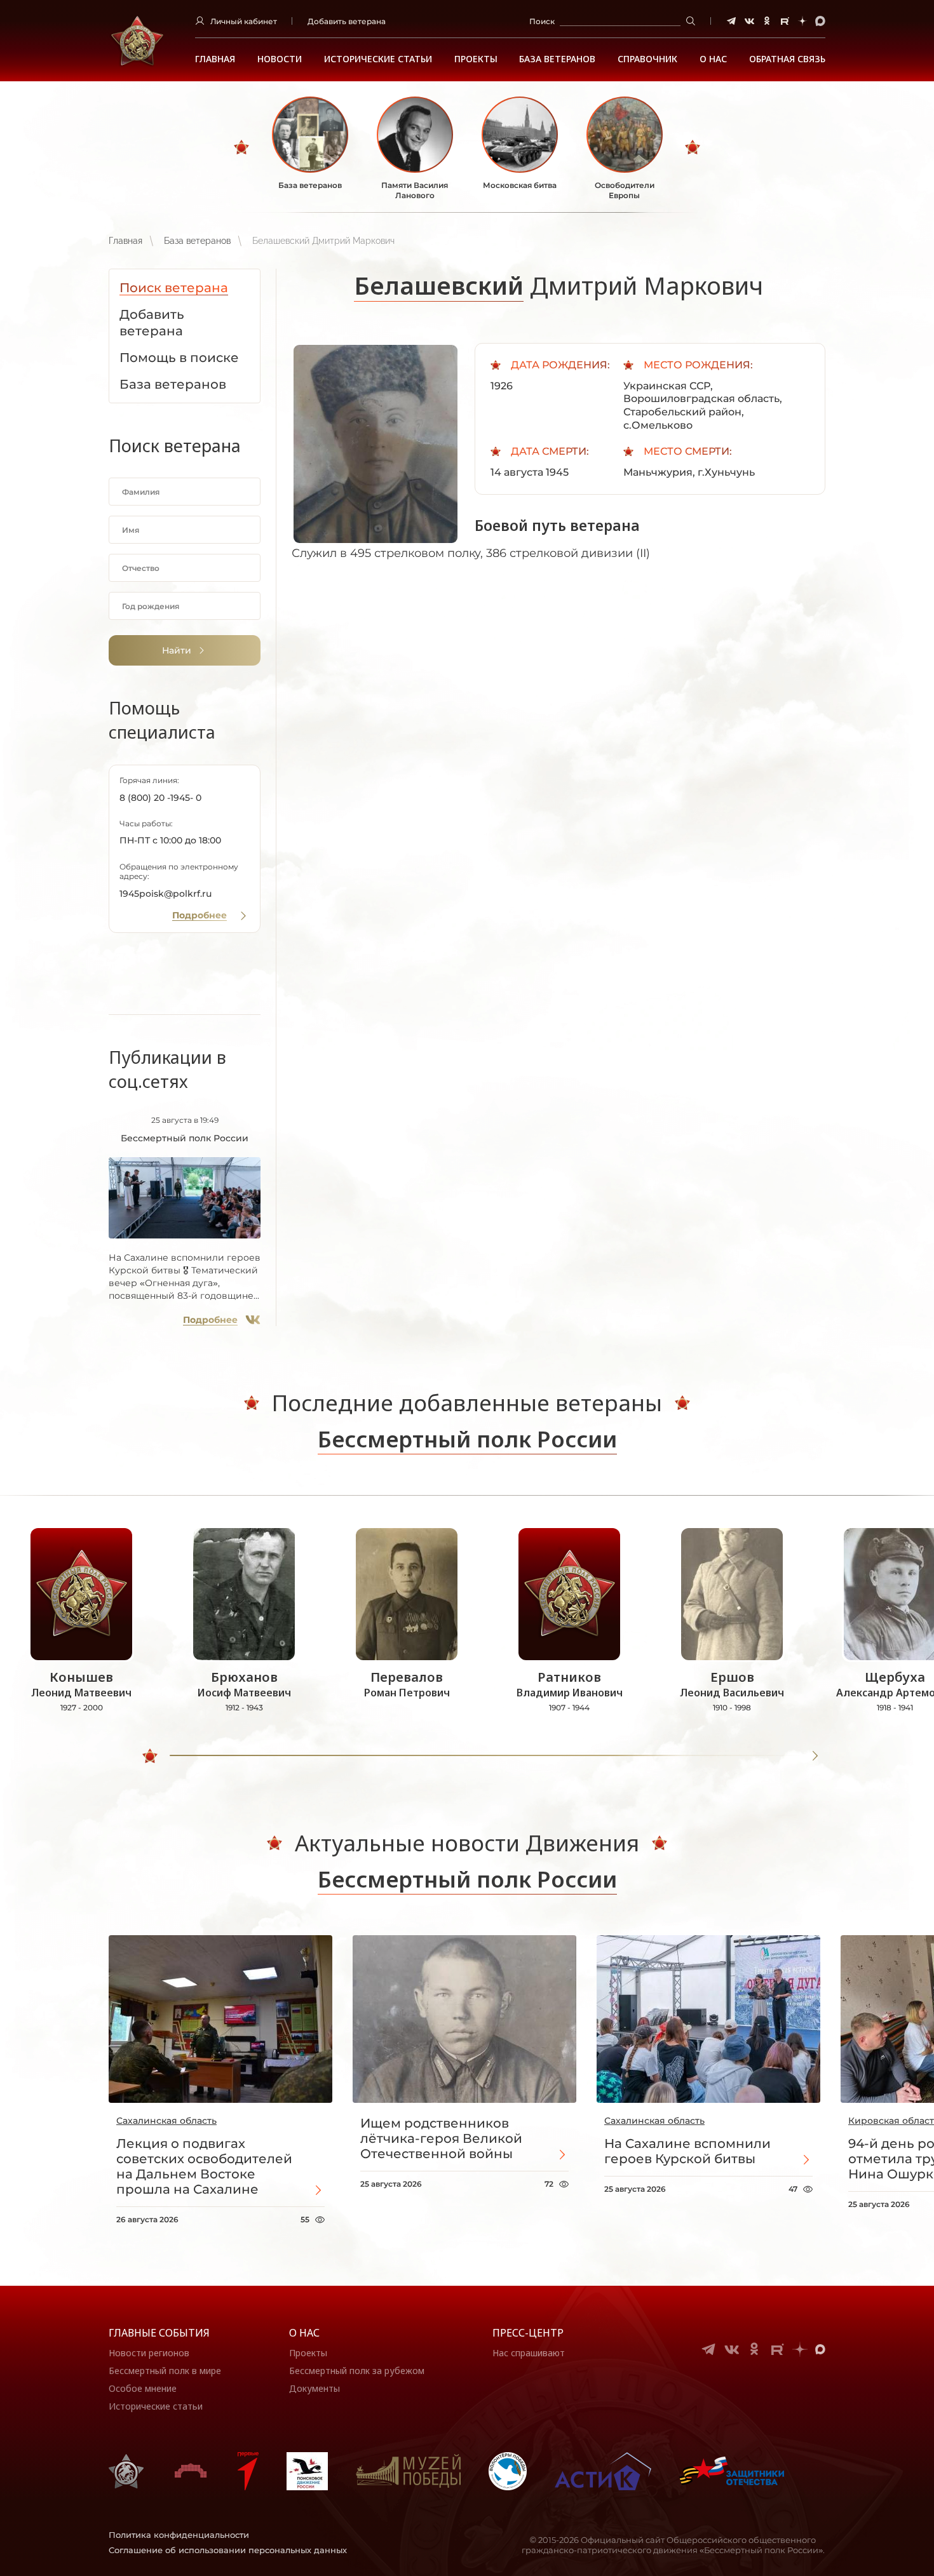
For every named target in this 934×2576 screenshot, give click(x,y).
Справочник (647, 59)
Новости (280, 59)
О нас (304, 2333)
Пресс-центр (528, 2333)
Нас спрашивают (529, 2353)
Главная (215, 59)
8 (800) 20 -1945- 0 (160, 798)
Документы (315, 2388)
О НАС (713, 59)
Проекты (476, 59)
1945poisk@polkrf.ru (166, 894)
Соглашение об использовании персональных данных (228, 2550)
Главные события (159, 2333)
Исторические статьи (378, 59)
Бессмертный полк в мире (165, 2371)
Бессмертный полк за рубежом (357, 2371)
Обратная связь (787, 59)
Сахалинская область (166, 2121)
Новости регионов (149, 2353)
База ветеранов (557, 59)
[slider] (150, 1756)
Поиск (542, 21)
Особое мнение (143, 2388)
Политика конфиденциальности (179, 2535)
